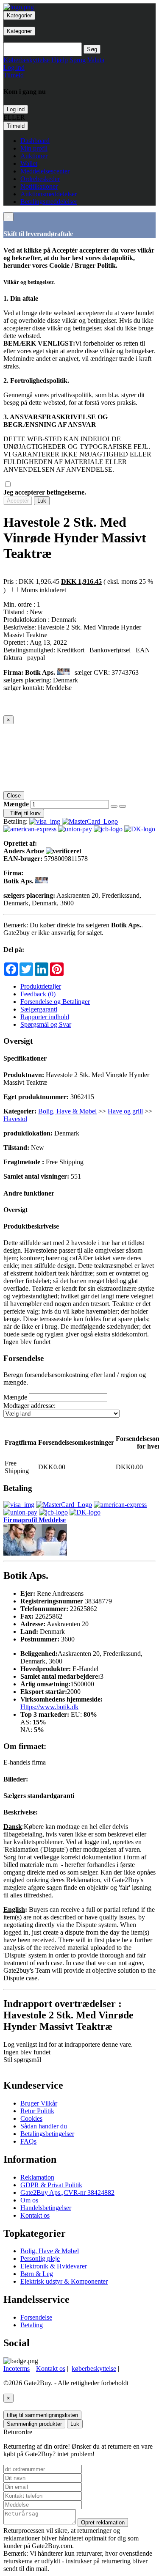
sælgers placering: (27, 680)
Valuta (96, 60)
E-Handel (85, 1669)
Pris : (10, 581)
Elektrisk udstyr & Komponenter (64, 2281)
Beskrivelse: (21, 627)
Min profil (34, 148)
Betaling (32, 2325)
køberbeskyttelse (94, 2368)
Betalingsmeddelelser (49, 202)
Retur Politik (37, 2111)
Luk (42, 501)
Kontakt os (35, 2215)
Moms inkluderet (43, 590)
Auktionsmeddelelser (49, 194)
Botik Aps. (41, 672)
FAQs (28, 2141)
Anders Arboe (25, 851)
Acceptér (18, 501)
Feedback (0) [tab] (38, 994)
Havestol (15, 1119)
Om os (29, 2200)
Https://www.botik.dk (49, 1707)
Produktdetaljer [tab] (41, 986)
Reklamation (37, 2177)
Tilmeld (16, 126)
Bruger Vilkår (39, 2103)
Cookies (31, 2118)
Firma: (13, 672)
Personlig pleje (40, 2258)
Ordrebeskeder (40, 179)
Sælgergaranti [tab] (39, 1009)
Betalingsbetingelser (47, 2134)
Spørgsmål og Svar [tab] (46, 1024)
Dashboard (35, 141)
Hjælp (60, 60)
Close (14, 796)
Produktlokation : (27, 620)
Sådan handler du (44, 2126)
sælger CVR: (92, 672)
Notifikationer (39, 186)
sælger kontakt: (24, 688)
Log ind (16, 109)
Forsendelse (36, 2317)
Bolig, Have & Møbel (67, 1111)
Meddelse (59, 688)
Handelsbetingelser (46, 2208)
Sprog (78, 60)
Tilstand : (17, 612)
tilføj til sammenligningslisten (42, 2415)
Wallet (29, 164)
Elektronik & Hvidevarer (54, 2266)
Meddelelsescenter (45, 171)
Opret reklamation (103, 2522)
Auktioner (34, 156)
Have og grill (125, 1111)
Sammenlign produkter (34, 2424)
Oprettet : (17, 642)
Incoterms (17, 2368)
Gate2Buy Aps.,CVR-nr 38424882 (67, 2192)
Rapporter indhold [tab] (45, 1017)
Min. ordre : (20, 604)
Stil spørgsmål (22, 2060)
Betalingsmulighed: (29, 650)
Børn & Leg (37, 2274)
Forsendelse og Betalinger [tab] (55, 1002)
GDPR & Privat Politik (51, 2185)
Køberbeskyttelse (26, 60)
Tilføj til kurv (24, 813)
